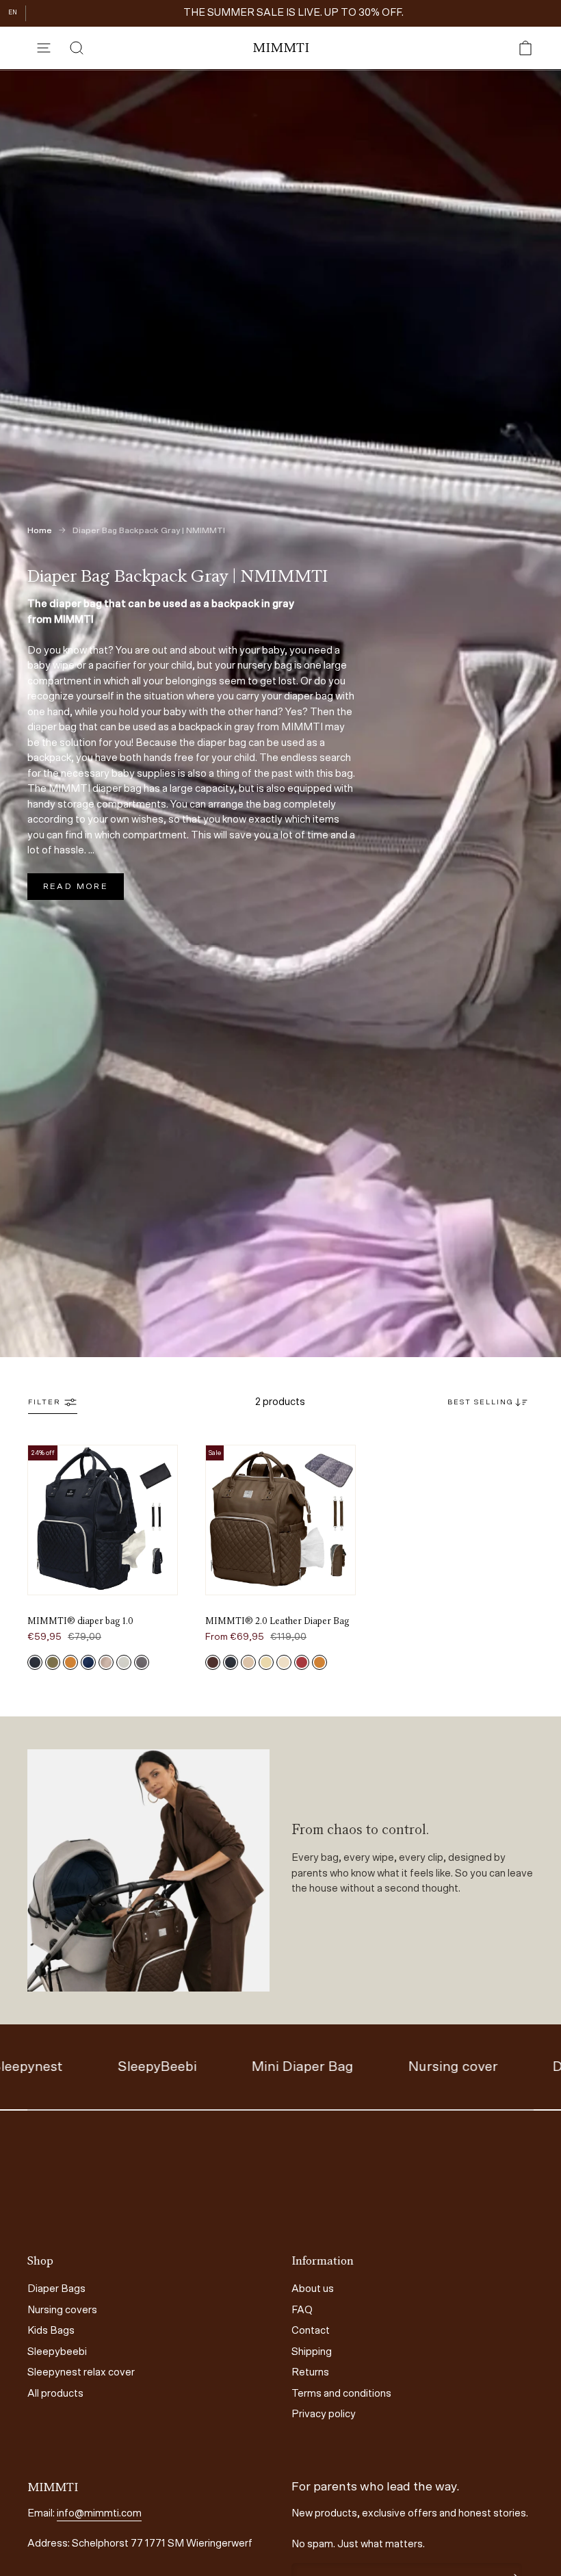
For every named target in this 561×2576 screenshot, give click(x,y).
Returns (310, 2372)
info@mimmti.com (99, 2513)
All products (55, 2394)
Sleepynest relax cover (81, 2372)
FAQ (302, 2310)
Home (40, 530)
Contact (311, 2331)
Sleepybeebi (57, 2352)
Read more (76, 886)
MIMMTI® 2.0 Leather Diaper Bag (277, 1621)
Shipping (312, 2352)
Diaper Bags (56, 2289)
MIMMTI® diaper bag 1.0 (80, 1621)
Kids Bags (51, 2331)
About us (313, 2289)
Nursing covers (62, 2310)
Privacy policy (324, 2414)
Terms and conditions (341, 2394)
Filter (44, 1402)
